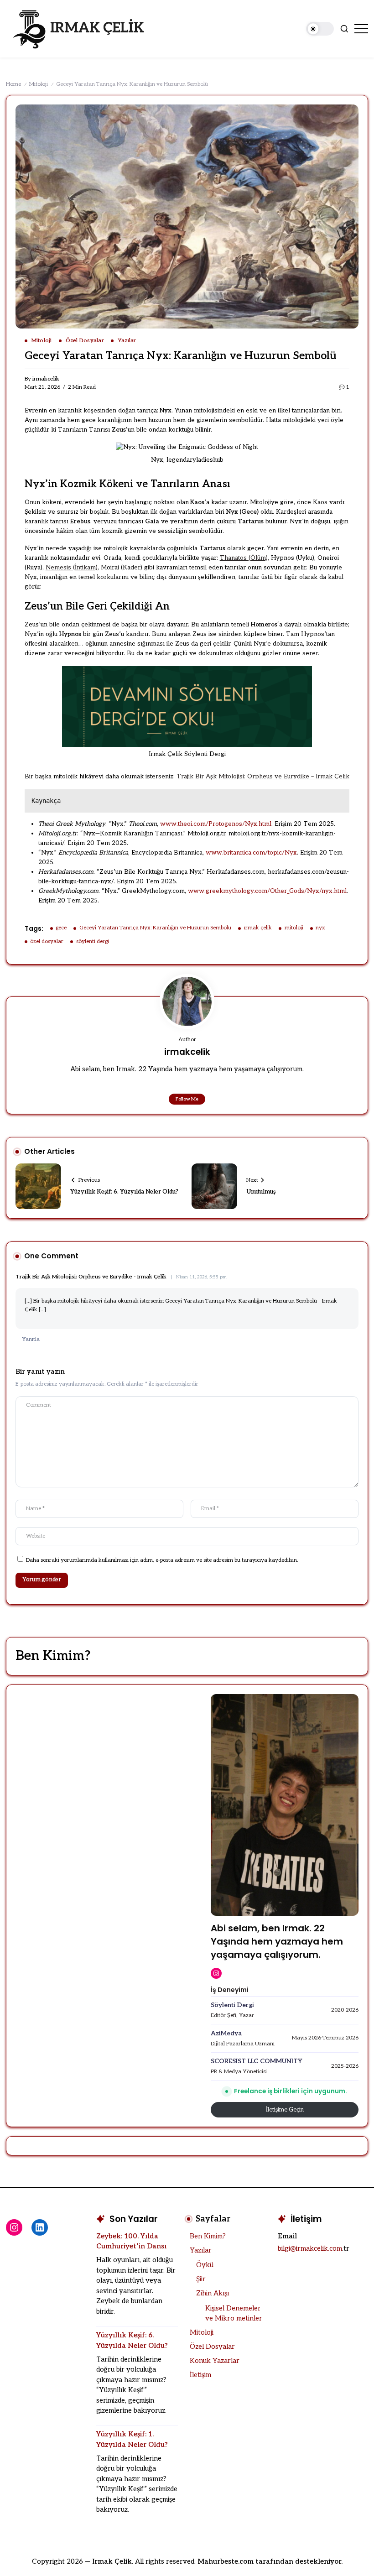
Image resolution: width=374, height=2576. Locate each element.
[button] (320, 29)
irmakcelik (46, 379)
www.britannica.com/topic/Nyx (251, 853)
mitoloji (294, 928)
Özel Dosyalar (212, 2347)
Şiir (201, 2279)
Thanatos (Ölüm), (244, 558)
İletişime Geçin (285, 2110)
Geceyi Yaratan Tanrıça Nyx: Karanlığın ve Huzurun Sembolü (155, 928)
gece (61, 928)
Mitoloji (39, 84)
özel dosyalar (47, 941)
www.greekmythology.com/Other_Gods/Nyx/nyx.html (267, 891)
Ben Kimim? (208, 2236)
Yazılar (201, 2250)
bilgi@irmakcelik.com (310, 2248)
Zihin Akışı (213, 2293)
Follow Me (187, 1099)
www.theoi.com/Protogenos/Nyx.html (216, 824)
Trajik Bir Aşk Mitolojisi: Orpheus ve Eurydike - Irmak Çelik (91, 1277)
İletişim (200, 2375)
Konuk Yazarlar (215, 2361)
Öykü (205, 2265)
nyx (320, 928)
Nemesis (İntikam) (72, 568)
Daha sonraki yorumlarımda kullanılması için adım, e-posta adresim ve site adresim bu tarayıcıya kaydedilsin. (162, 1560)
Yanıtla (31, 1339)
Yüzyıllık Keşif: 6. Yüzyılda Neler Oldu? (124, 1192)
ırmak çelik (258, 928)
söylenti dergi (93, 941)
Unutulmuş (261, 1192)
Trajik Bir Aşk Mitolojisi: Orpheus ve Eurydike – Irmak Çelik (263, 777)
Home (13, 84)
